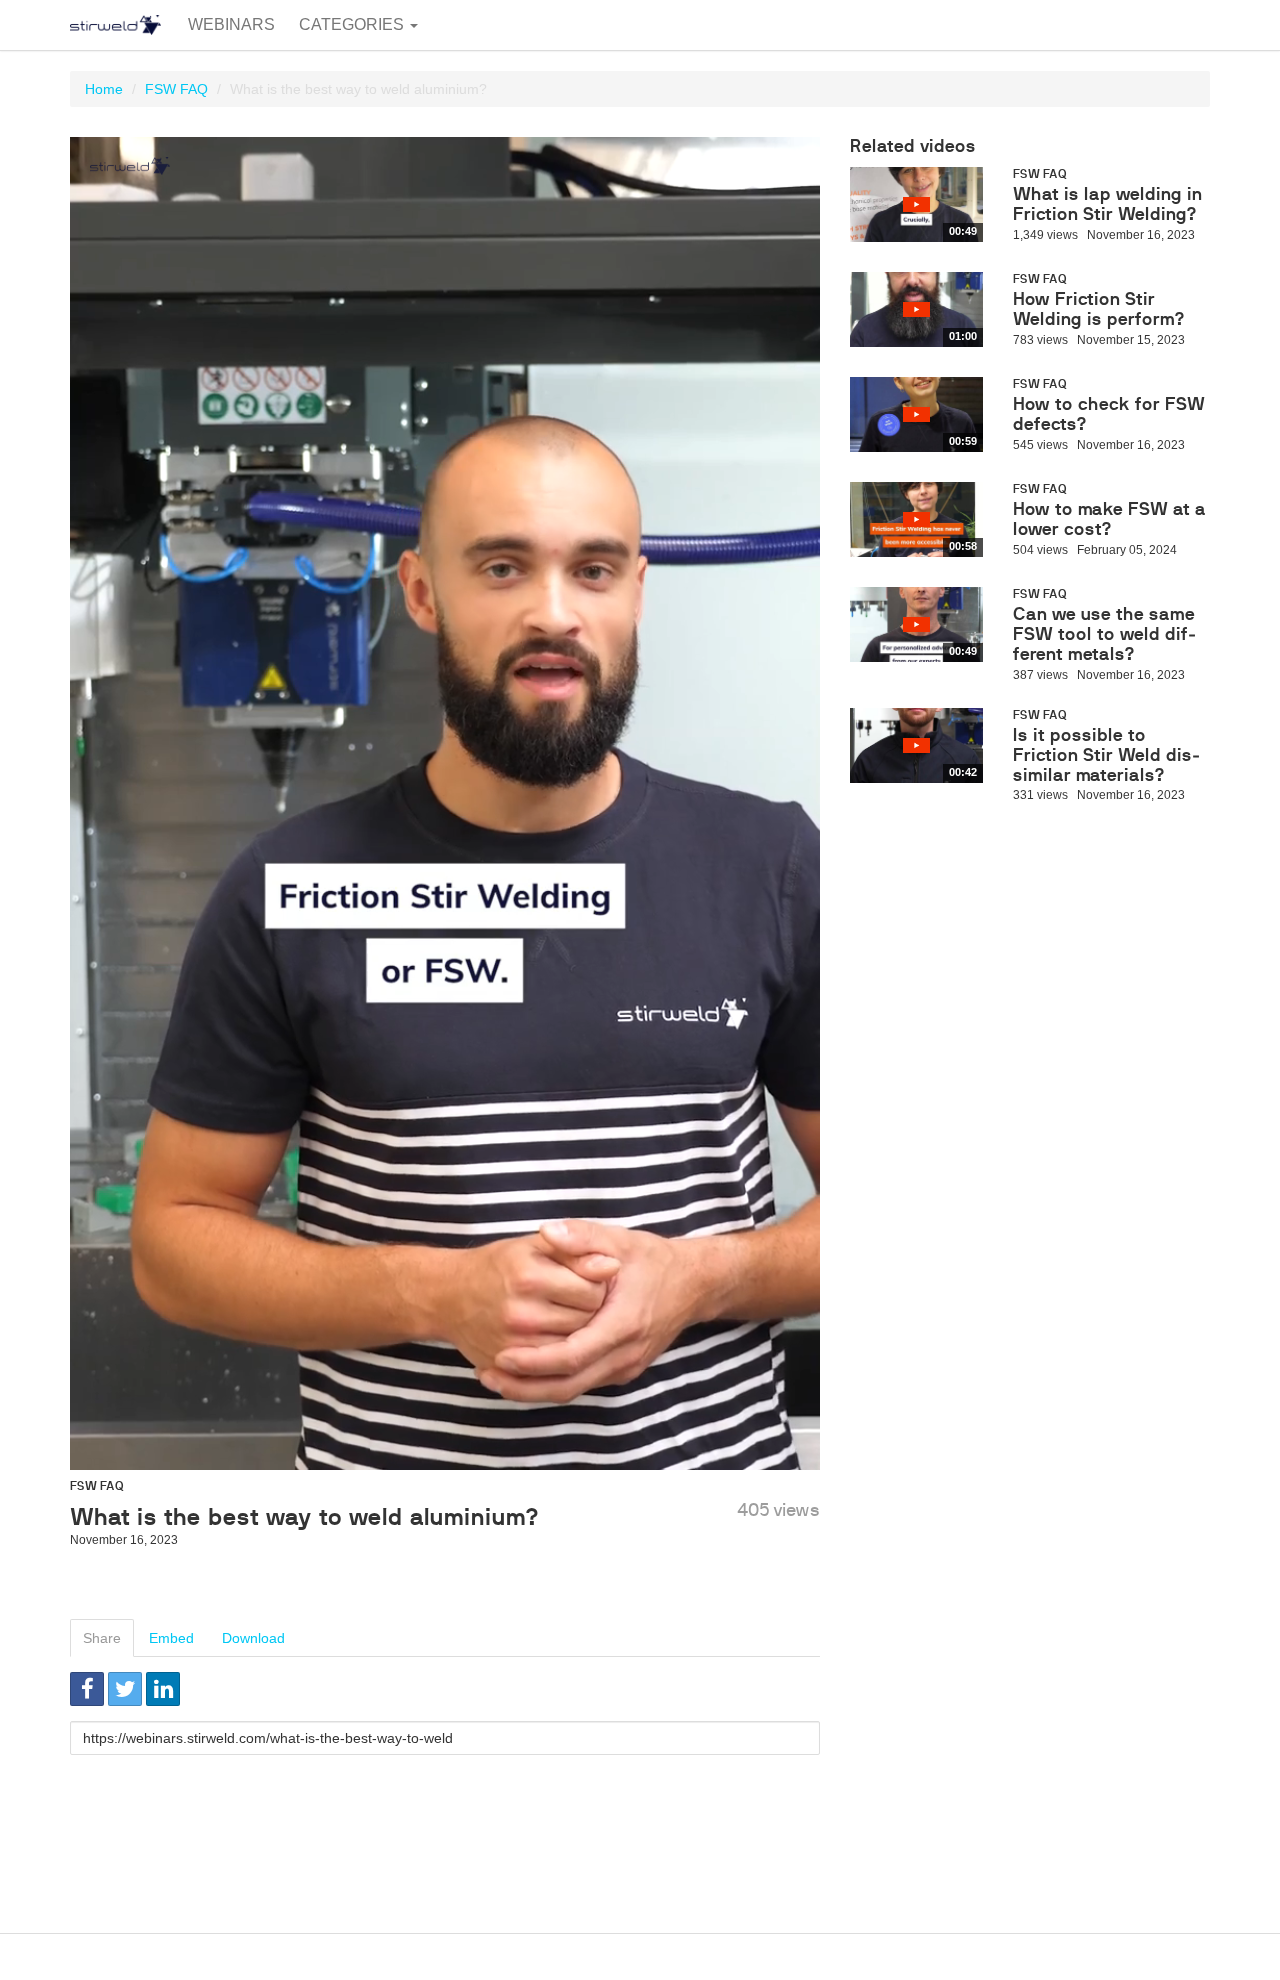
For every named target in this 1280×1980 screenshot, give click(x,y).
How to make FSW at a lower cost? (1109, 519)
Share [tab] (102, 1638)
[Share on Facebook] (87, 1689)
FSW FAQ (176, 89)
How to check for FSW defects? (1109, 414)
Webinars (231, 24)
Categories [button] (353, 24)
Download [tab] (253, 1638)
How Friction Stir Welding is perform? (1099, 309)
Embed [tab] (171, 1638)
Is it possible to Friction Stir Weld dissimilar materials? (1107, 755)
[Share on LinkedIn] (163, 1689)
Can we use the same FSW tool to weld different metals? (1105, 634)
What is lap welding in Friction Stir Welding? (1107, 204)
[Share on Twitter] (125, 1689)
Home (104, 89)
